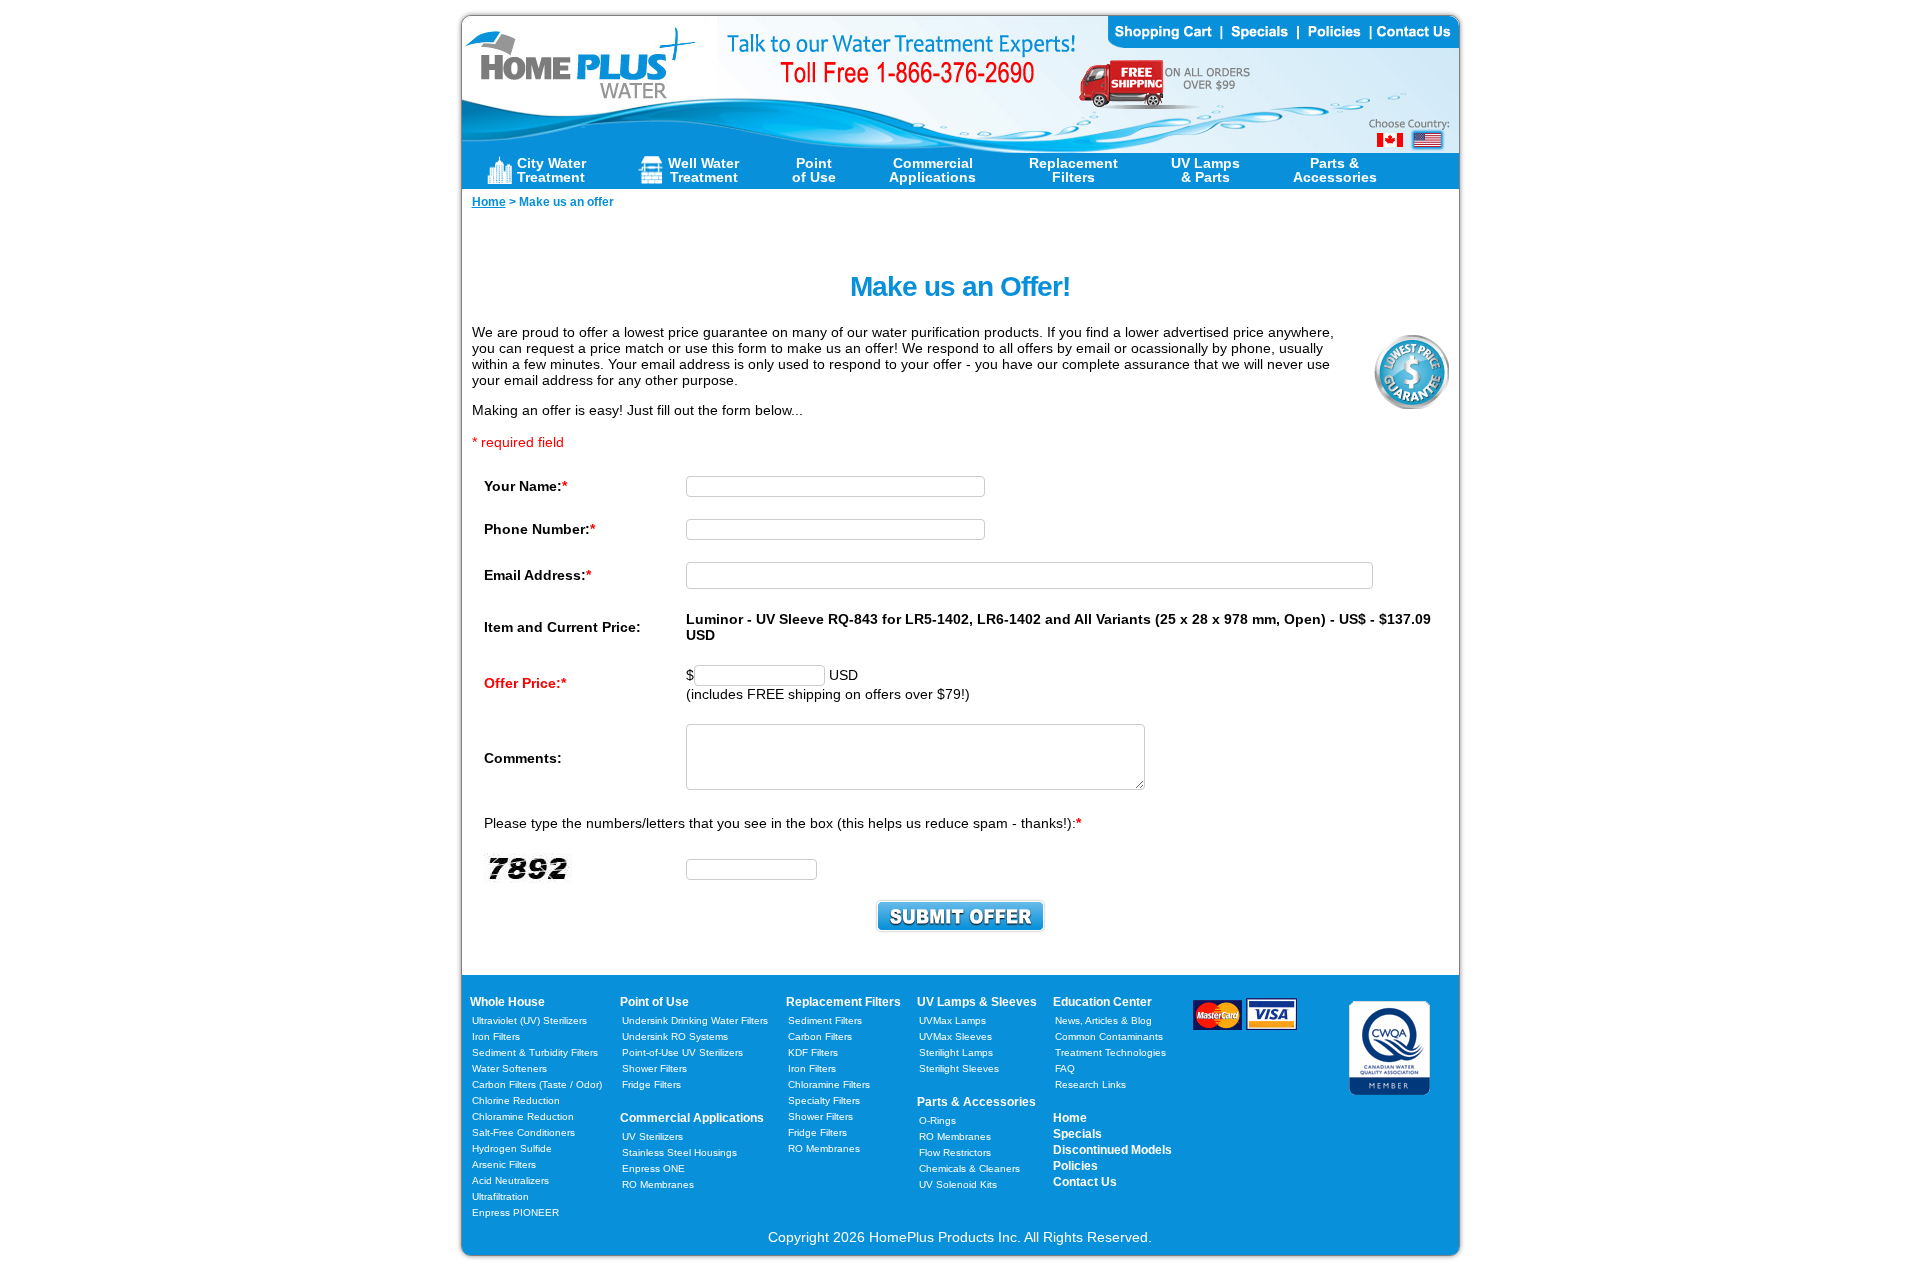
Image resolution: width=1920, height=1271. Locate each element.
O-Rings (937, 1120)
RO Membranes (658, 1184)
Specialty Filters (824, 1100)
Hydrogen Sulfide (512, 1148)
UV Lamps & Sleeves (977, 1002)
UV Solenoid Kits (958, 1184)
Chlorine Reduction (516, 1100)
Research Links (1090, 1084)
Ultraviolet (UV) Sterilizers (529, 1020)
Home (1070, 1118)
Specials (1077, 1134)
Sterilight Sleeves (959, 1068)
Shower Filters (654, 1068)
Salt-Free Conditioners (523, 1132)
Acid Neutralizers (510, 1180)
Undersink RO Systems (675, 1036)
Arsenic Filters (504, 1164)
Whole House (507, 1002)
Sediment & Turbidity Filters (535, 1052)
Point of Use (654, 1002)
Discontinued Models (1112, 1150)
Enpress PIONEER (515, 1212)
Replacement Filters (843, 1002)
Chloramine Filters (829, 1084)
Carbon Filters (537, 1084)
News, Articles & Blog (1103, 1020)
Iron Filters (496, 1036)
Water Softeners (509, 1068)
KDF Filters (813, 1052)
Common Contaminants (1109, 1036)
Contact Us (1085, 1182)
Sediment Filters (825, 1020)
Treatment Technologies (1110, 1052)
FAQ (1065, 1068)
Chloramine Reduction (523, 1116)
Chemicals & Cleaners (969, 1168)
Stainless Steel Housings (679, 1152)
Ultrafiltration (500, 1196)
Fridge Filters (651, 1084)
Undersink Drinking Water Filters (695, 1020)
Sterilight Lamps (956, 1052)
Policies (1075, 1166)
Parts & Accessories (976, 1102)
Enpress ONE (653, 1168)
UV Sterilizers (652, 1136)
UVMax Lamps (952, 1020)
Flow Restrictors (955, 1152)
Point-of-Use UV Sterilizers (682, 1052)
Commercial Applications (692, 1118)
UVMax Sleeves (955, 1036)
